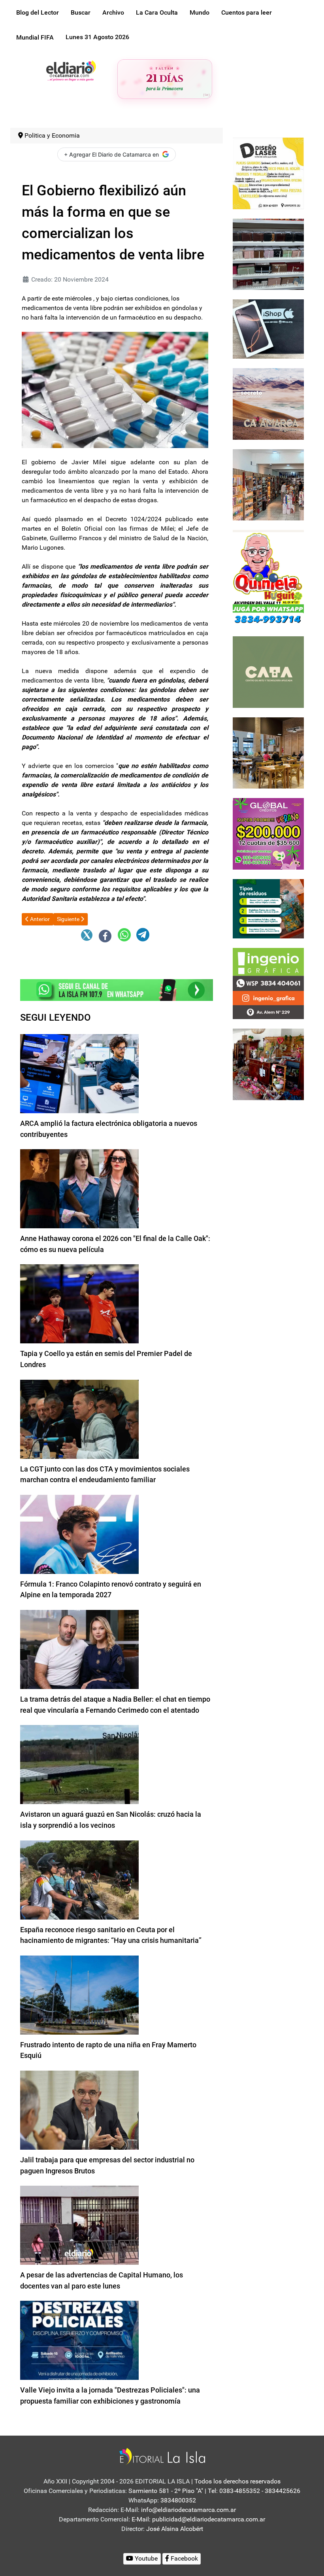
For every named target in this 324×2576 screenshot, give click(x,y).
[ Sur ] (206, 95)
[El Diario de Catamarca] (71, 70)
